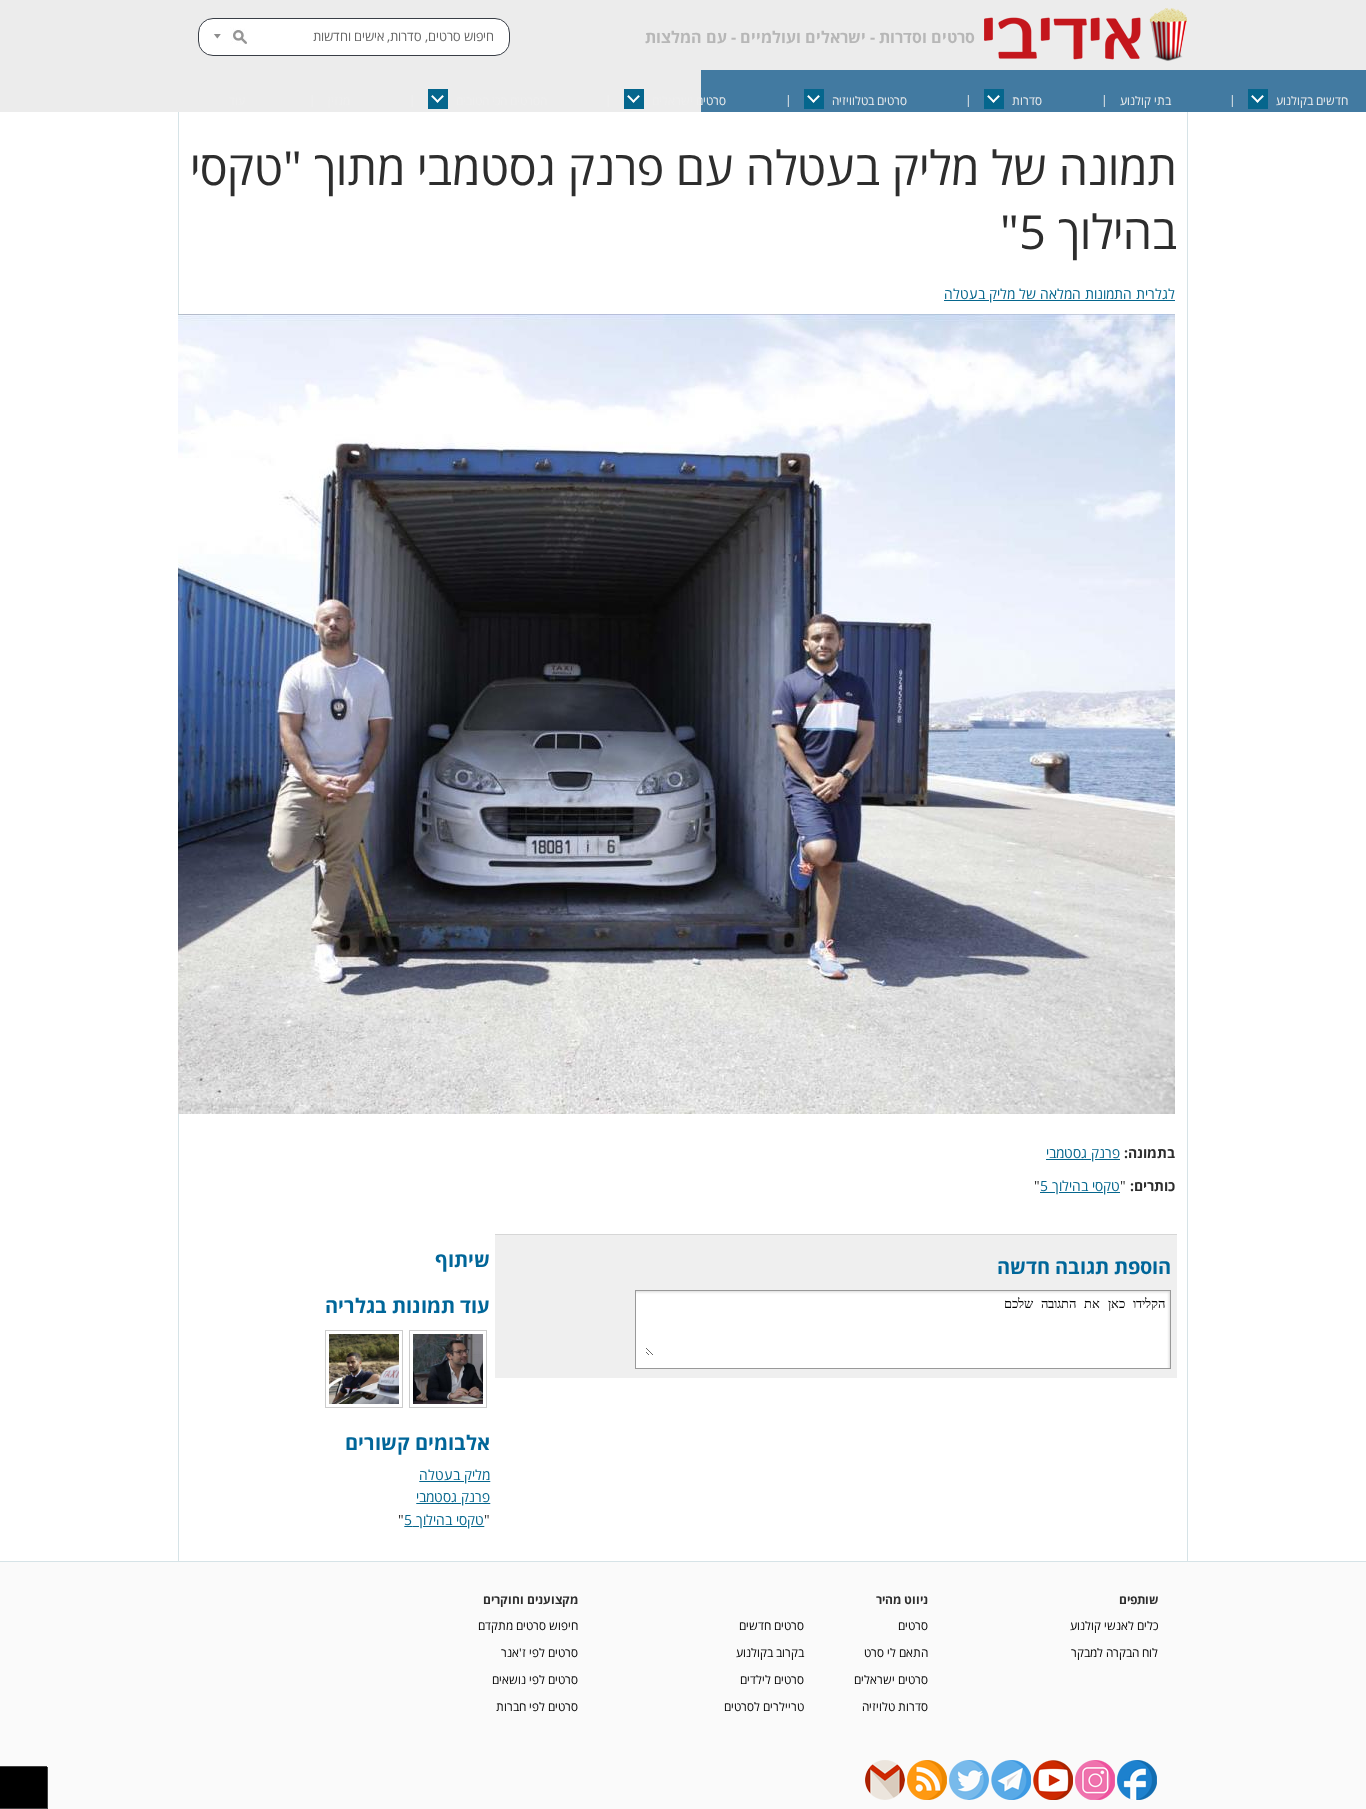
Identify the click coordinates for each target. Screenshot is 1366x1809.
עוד (237, 100)
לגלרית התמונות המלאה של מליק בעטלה (1059, 293)
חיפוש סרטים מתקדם (528, 1625)
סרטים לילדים (772, 1679)
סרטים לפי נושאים (535, 1679)
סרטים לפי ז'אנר (539, 1652)
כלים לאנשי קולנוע (1114, 1625)
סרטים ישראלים (689, 100)
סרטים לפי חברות (537, 1706)
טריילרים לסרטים (764, 1706)
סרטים (913, 1625)
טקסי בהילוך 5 (1080, 1185)
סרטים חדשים (771, 1625)
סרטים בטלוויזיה (869, 100)
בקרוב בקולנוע (770, 1652)
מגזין (339, 100)
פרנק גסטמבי (1083, 1152)
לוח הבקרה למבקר (1114, 1652)
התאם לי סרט (896, 1652)
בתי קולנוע (1145, 100)
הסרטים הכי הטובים (501, 100)
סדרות (1027, 100)
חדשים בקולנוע (1312, 100)
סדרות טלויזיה (895, 1706)
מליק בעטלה (454, 1474)
